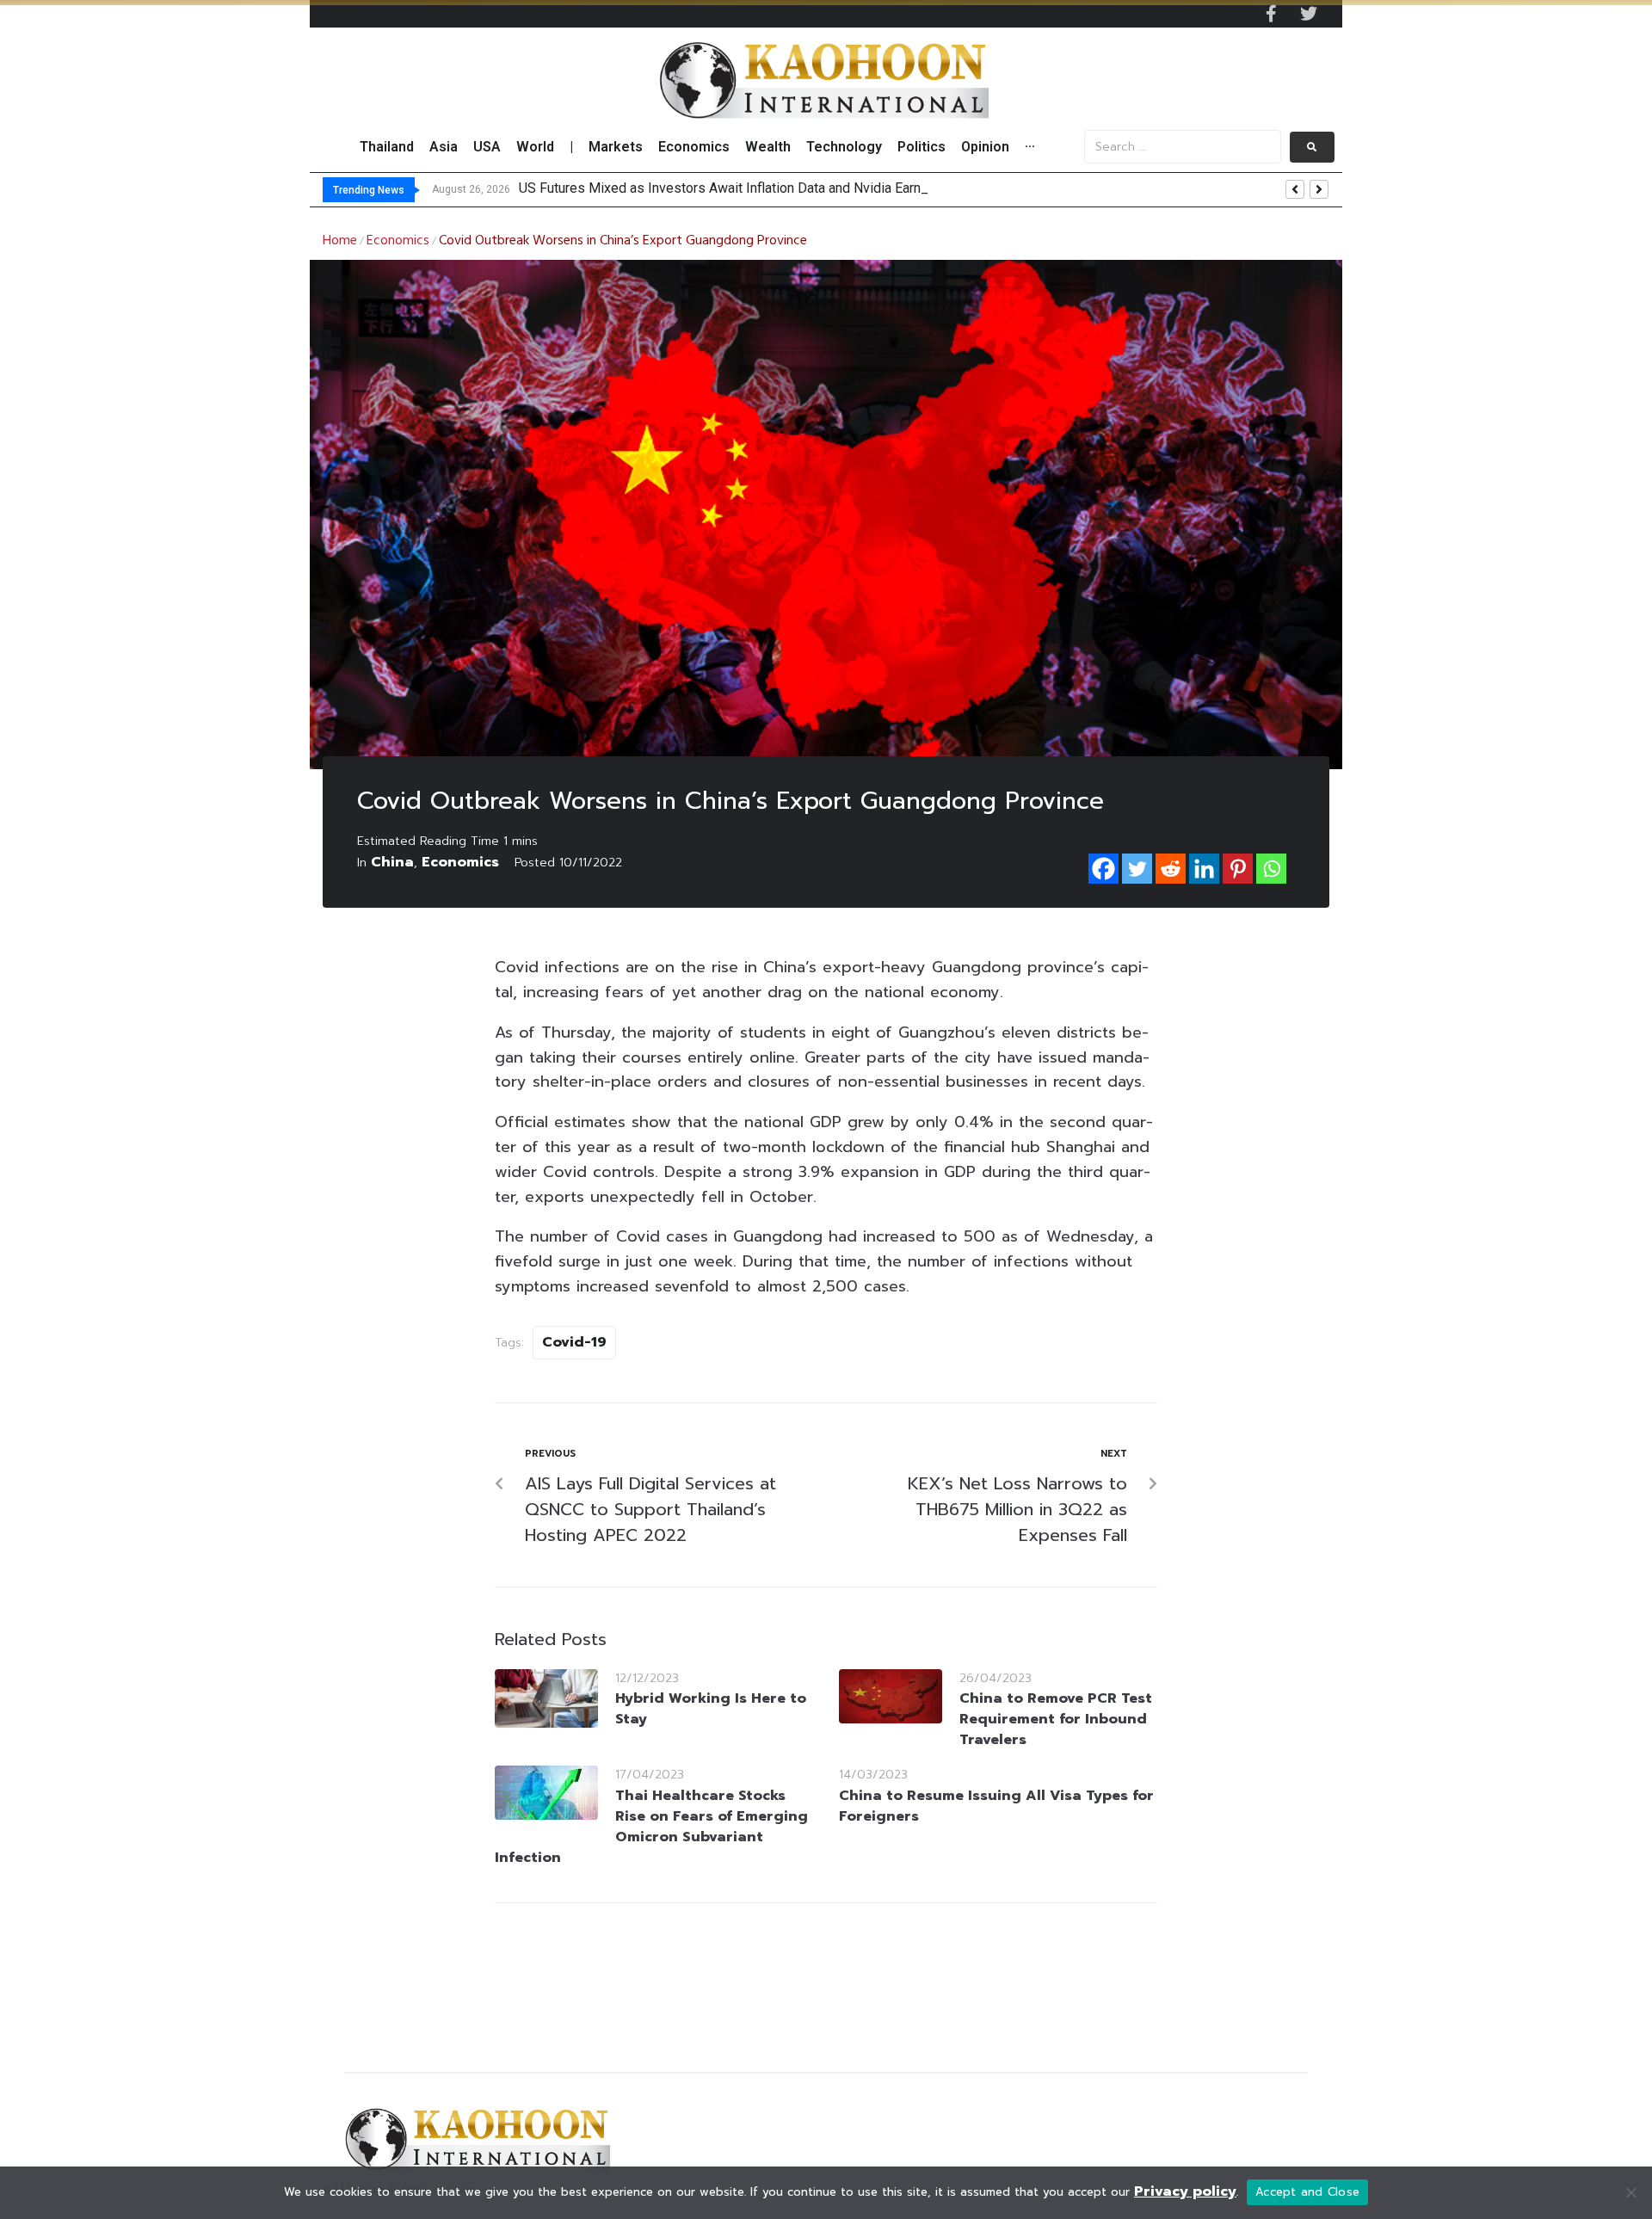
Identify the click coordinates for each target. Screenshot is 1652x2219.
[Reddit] (1171, 869)
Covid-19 (574, 1342)
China (392, 862)
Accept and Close (1307, 2192)
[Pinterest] (1238, 869)
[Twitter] (1309, 14)
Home (340, 241)
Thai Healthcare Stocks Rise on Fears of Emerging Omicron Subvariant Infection (651, 1827)
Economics (398, 241)
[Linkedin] (1204, 869)
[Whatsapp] (1271, 869)
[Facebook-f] (1271, 14)
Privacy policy (1185, 2191)
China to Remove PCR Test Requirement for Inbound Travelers (1056, 1719)
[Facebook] (1103, 869)
